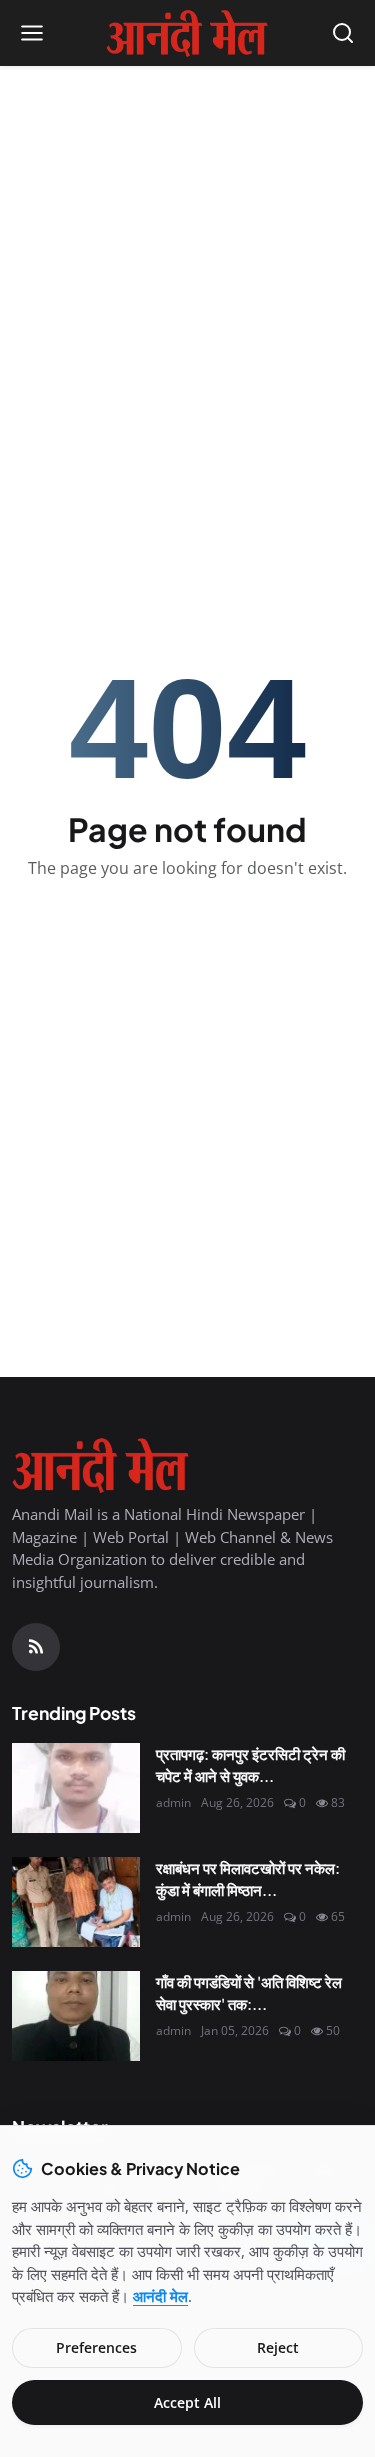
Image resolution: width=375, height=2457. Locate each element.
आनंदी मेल (160, 2296)
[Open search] (343, 33)
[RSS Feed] (36, 1647)
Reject (278, 2347)
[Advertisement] (187, 273)
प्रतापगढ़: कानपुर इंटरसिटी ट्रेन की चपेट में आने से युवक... (250, 1765)
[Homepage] (187, 33)
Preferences (96, 2347)
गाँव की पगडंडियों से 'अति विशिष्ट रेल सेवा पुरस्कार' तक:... (249, 1993)
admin (173, 1802)
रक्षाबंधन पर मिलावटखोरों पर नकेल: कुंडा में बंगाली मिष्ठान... (248, 1879)
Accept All (187, 2402)
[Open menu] (32, 33)
